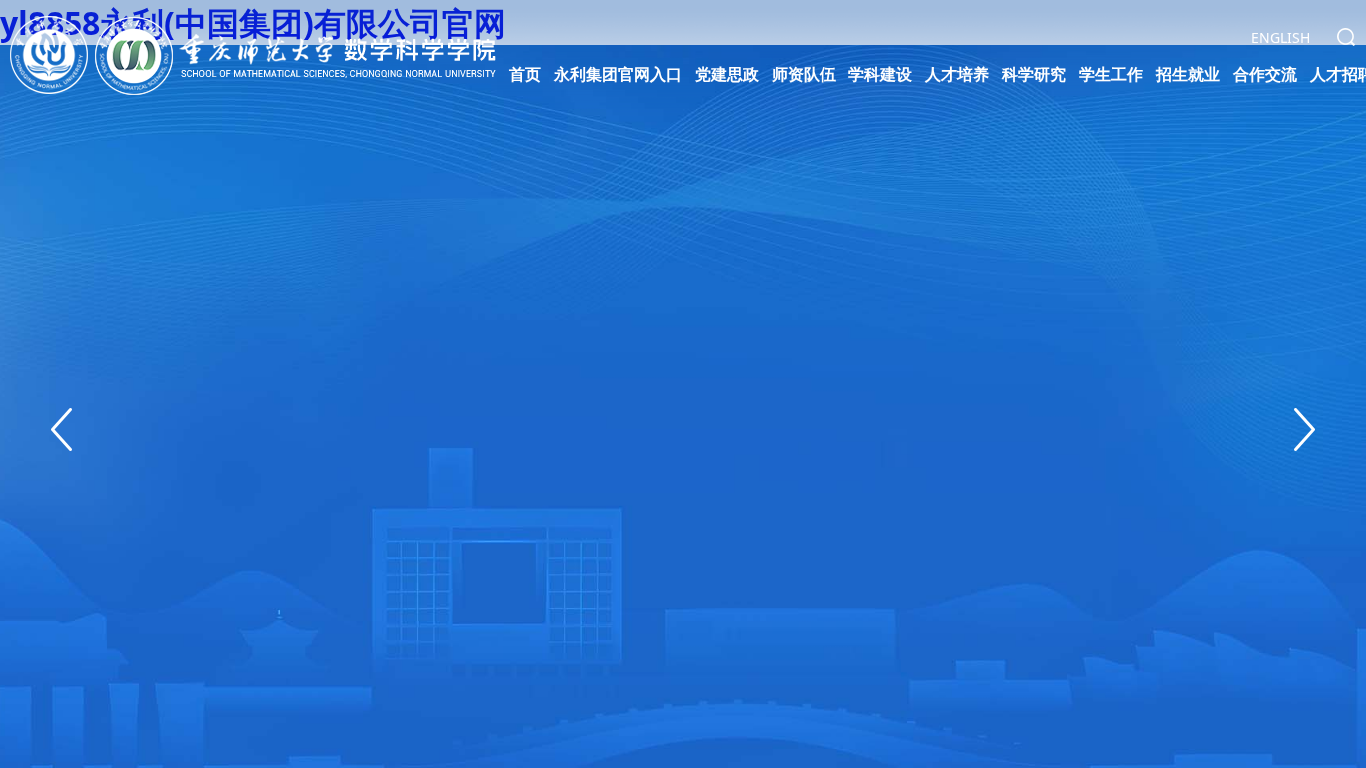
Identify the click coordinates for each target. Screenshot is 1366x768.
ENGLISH (1280, 37)
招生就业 (1188, 74)
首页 (525, 74)
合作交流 (1265, 74)
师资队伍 (804, 74)
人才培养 (957, 74)
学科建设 (880, 74)
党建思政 (727, 74)
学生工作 (1111, 74)
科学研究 (1034, 74)
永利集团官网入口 (618, 74)
